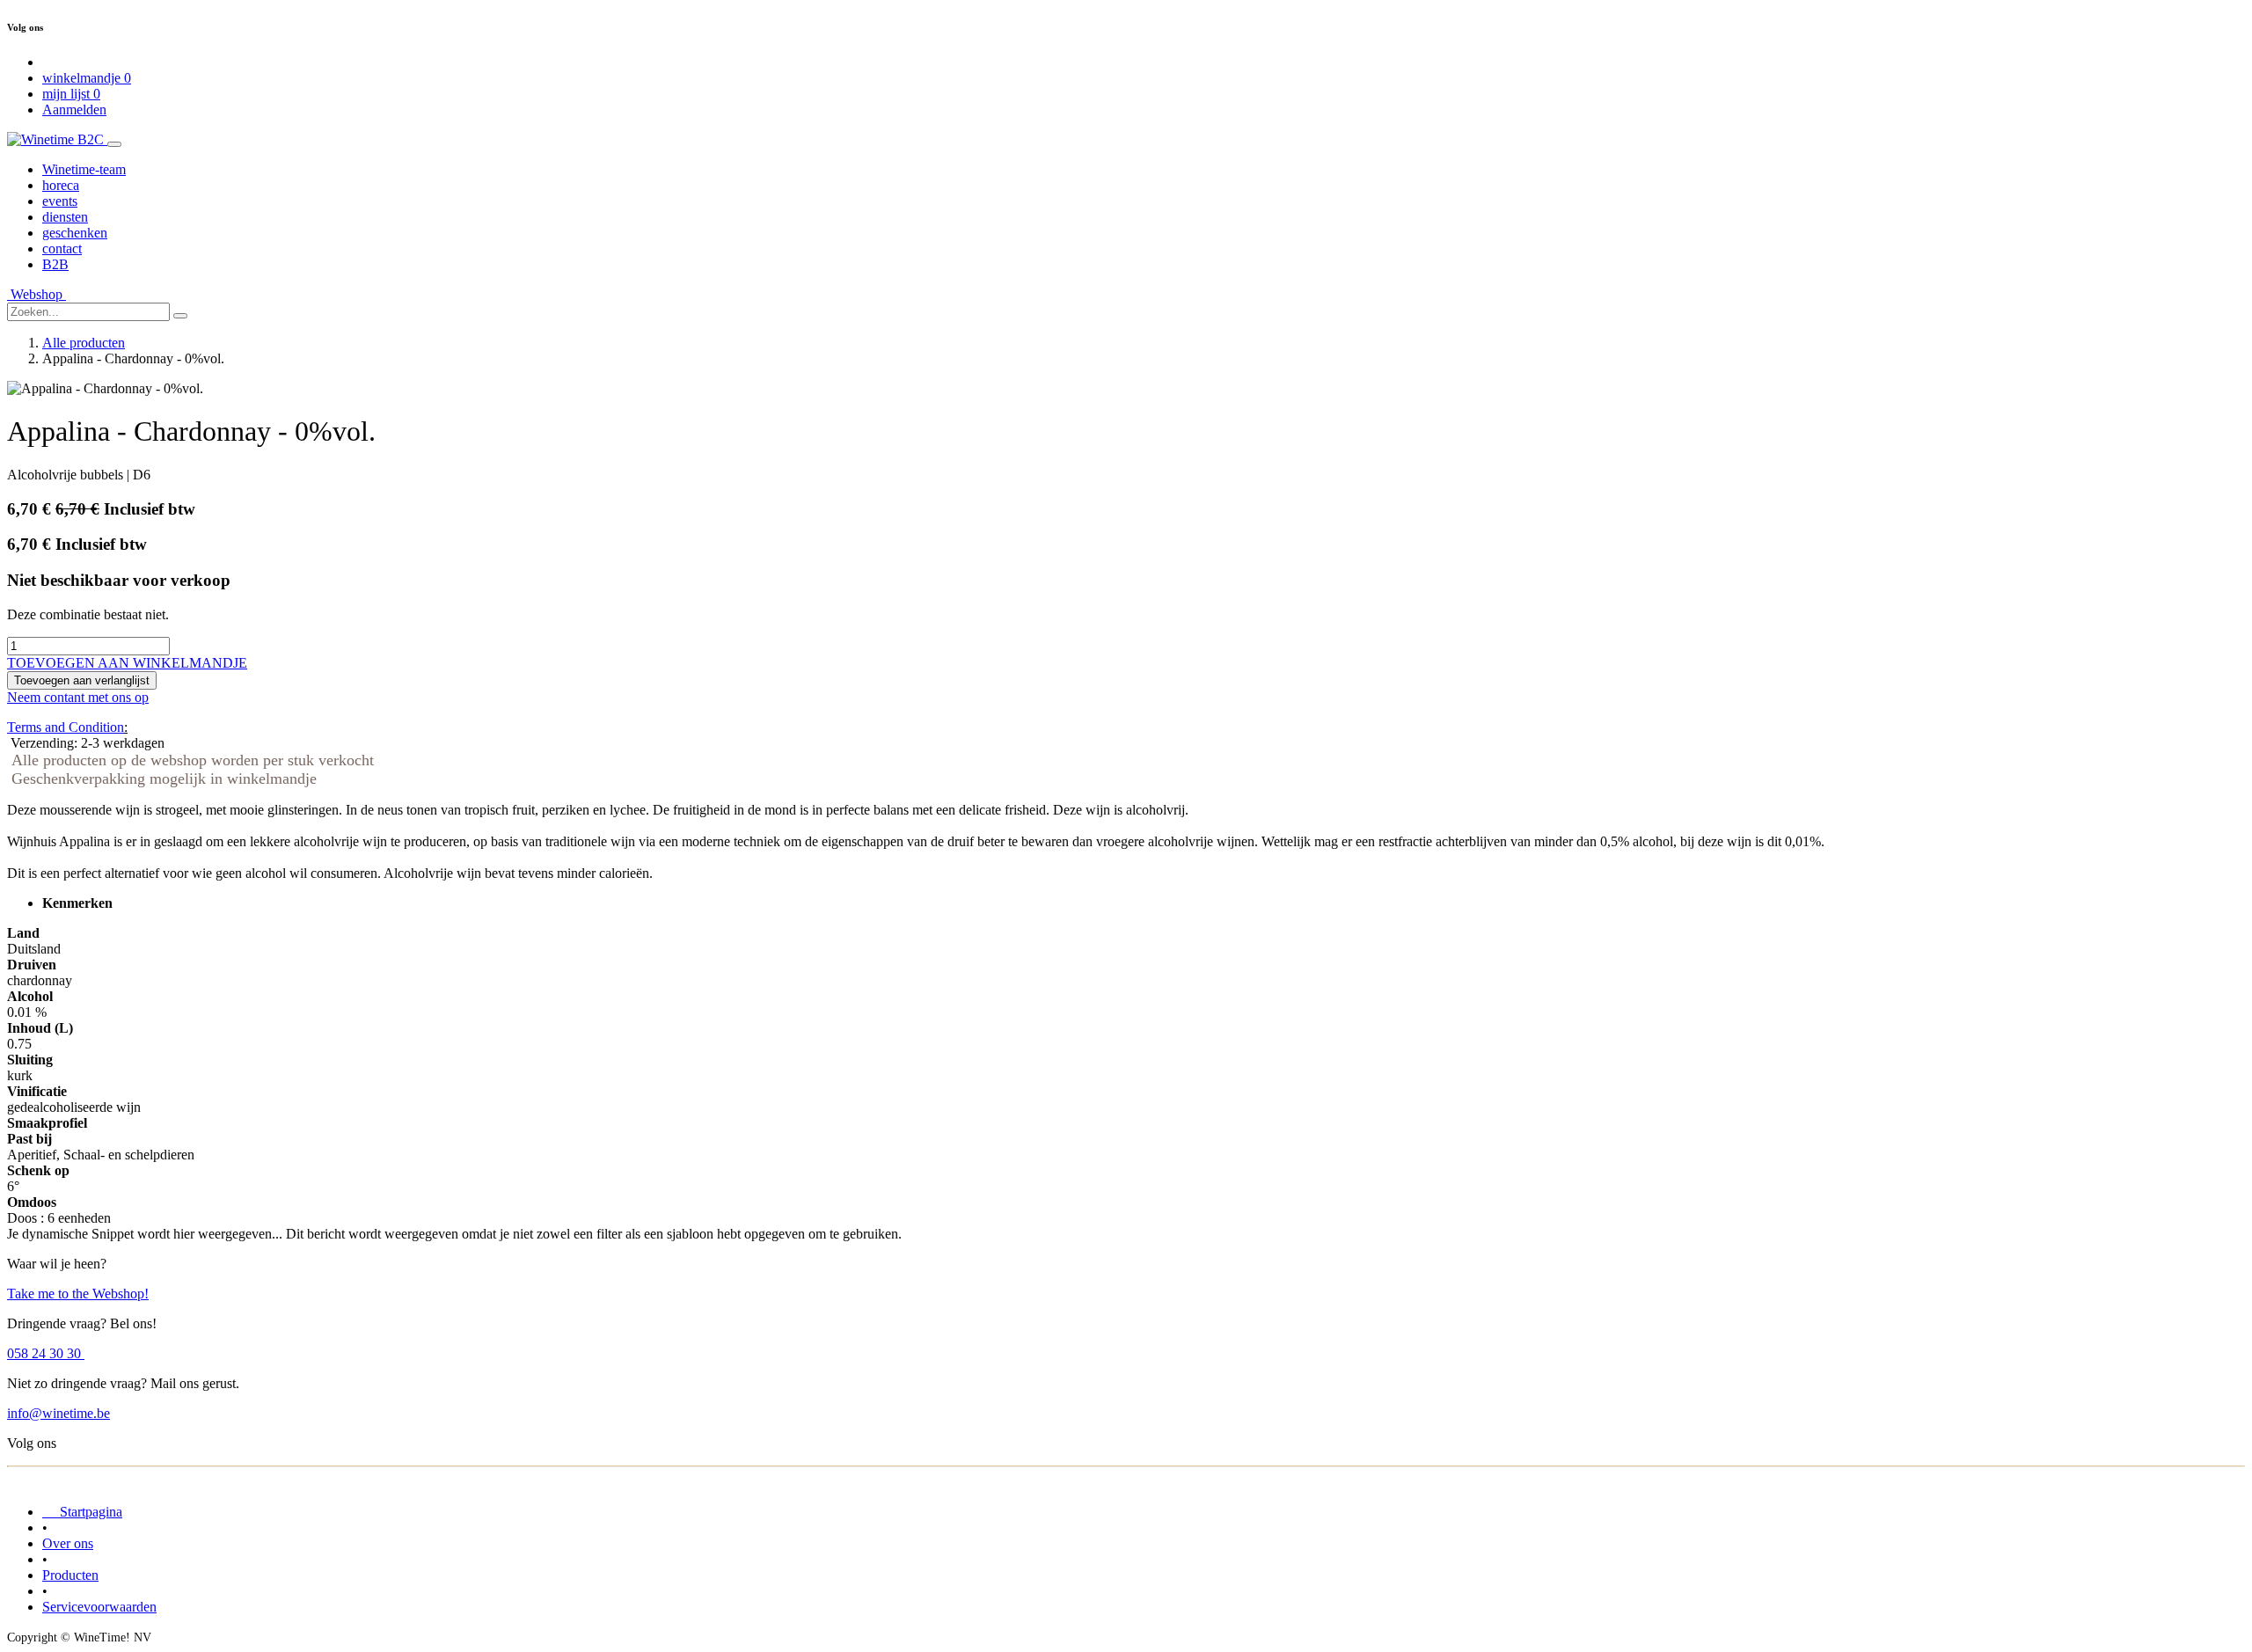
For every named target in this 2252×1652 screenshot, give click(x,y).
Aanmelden (74, 110)
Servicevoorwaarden (99, 1607)
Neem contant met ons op (78, 697)
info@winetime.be (58, 1413)
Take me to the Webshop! (78, 1294)
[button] (127, 663)
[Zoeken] (180, 316)
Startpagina (82, 1512)
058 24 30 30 (46, 1353)
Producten (70, 1575)
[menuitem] (84, 169)
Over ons (68, 1543)
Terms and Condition (66, 727)
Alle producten (84, 343)
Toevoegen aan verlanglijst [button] (82, 680)
